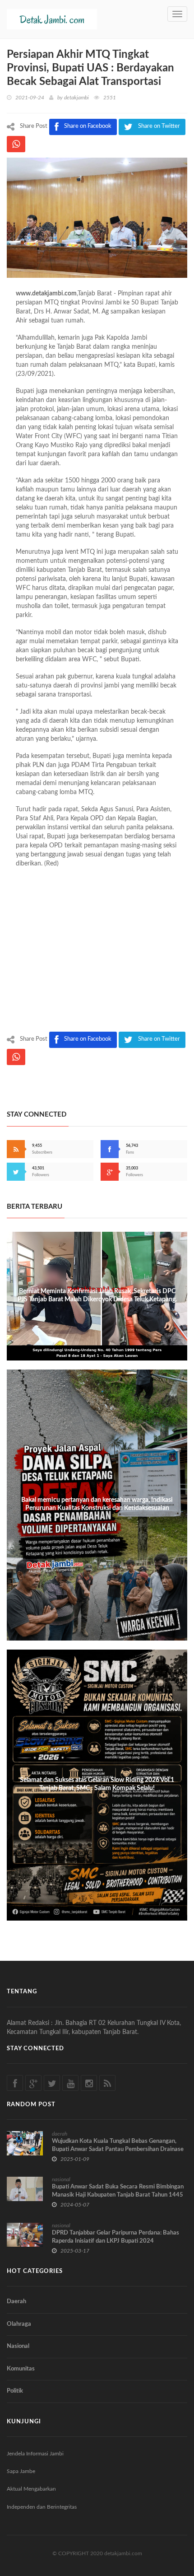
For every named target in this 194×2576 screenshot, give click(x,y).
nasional (61, 2179)
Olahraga (19, 2324)
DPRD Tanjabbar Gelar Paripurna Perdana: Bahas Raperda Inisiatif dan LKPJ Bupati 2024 (115, 2237)
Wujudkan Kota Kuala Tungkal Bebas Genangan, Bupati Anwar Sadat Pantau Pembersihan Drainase (118, 2145)
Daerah (16, 2302)
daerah (60, 2134)
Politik (15, 2391)
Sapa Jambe (21, 2471)
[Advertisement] (97, 952)
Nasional (18, 2346)
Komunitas (21, 2369)
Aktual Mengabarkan (31, 2489)
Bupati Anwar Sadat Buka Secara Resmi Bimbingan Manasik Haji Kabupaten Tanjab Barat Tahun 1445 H (118, 2195)
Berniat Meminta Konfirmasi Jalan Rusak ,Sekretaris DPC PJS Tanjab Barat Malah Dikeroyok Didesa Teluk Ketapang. (97, 1295)
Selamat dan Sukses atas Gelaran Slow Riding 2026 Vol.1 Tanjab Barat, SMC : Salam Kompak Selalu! (97, 1784)
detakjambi (76, 98)
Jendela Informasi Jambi (35, 2454)
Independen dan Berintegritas (42, 2507)
